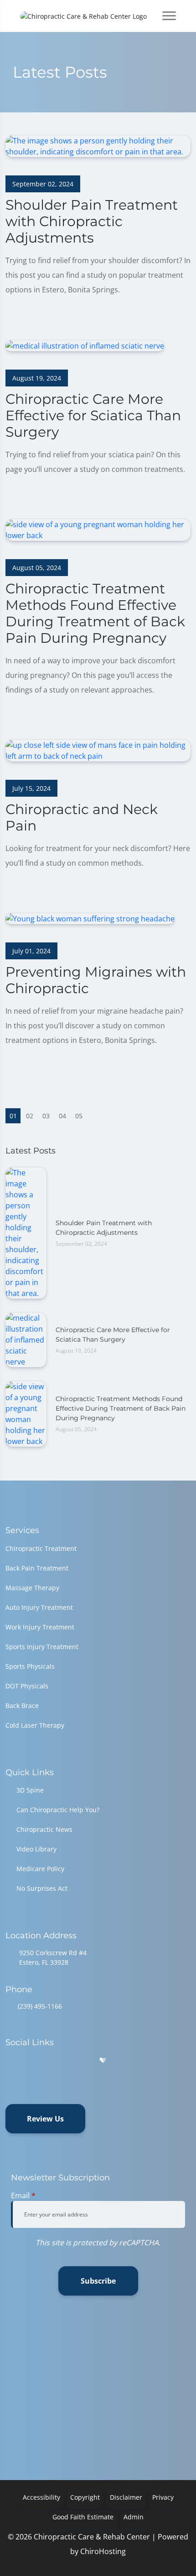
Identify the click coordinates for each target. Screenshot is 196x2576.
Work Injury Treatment (40, 1627)
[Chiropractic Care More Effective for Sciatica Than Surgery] (85, 345)
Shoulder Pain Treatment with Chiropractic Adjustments (104, 1228)
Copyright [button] (85, 2497)
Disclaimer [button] (126, 2497)
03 (46, 1116)
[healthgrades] (103, 2060)
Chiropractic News (44, 1829)
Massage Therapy (32, 1588)
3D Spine (30, 1790)
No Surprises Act (42, 1888)
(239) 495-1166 (40, 2006)
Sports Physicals (30, 1666)
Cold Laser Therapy (35, 1725)
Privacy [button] (163, 2497)
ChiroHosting (103, 2551)
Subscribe (98, 2281)
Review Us (45, 2119)
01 (13, 1116)
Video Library (36, 1849)
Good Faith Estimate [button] (83, 2517)
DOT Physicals (27, 1686)
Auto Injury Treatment (39, 1607)
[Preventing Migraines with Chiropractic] (90, 918)
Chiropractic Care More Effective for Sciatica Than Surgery (113, 1335)
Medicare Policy (40, 1869)
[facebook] (33, 2060)
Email (23, 2195)
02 (30, 1116)
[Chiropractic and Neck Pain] (98, 750)
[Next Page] (95, 1116)
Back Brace (22, 1706)
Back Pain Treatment (37, 1568)
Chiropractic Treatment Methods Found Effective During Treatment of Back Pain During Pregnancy (121, 1408)
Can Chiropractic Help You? (58, 1810)
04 (62, 1116)
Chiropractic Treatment (41, 1548)
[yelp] (57, 2060)
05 (79, 1116)
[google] (10, 2060)
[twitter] (80, 2060)
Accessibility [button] (41, 2497)
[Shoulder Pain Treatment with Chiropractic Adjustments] (98, 145)
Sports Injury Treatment (42, 1647)
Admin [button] (134, 2517)
